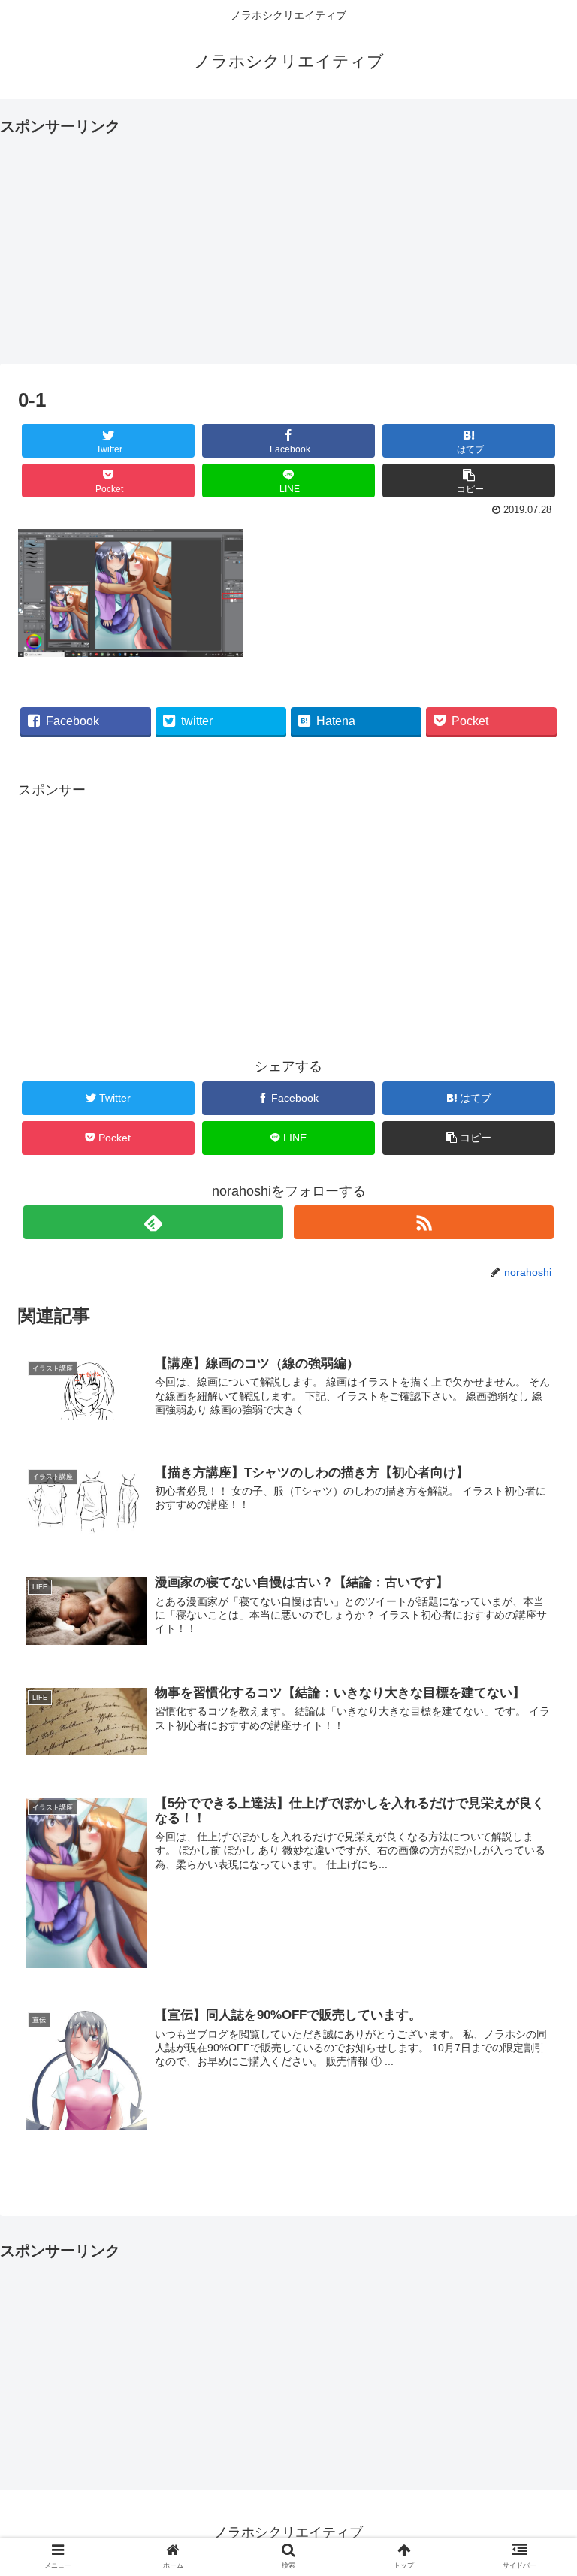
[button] (533, 1729)
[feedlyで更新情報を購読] (153, 1222)
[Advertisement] (288, 245)
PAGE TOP (550, 2487)
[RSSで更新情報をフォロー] (424, 1222)
